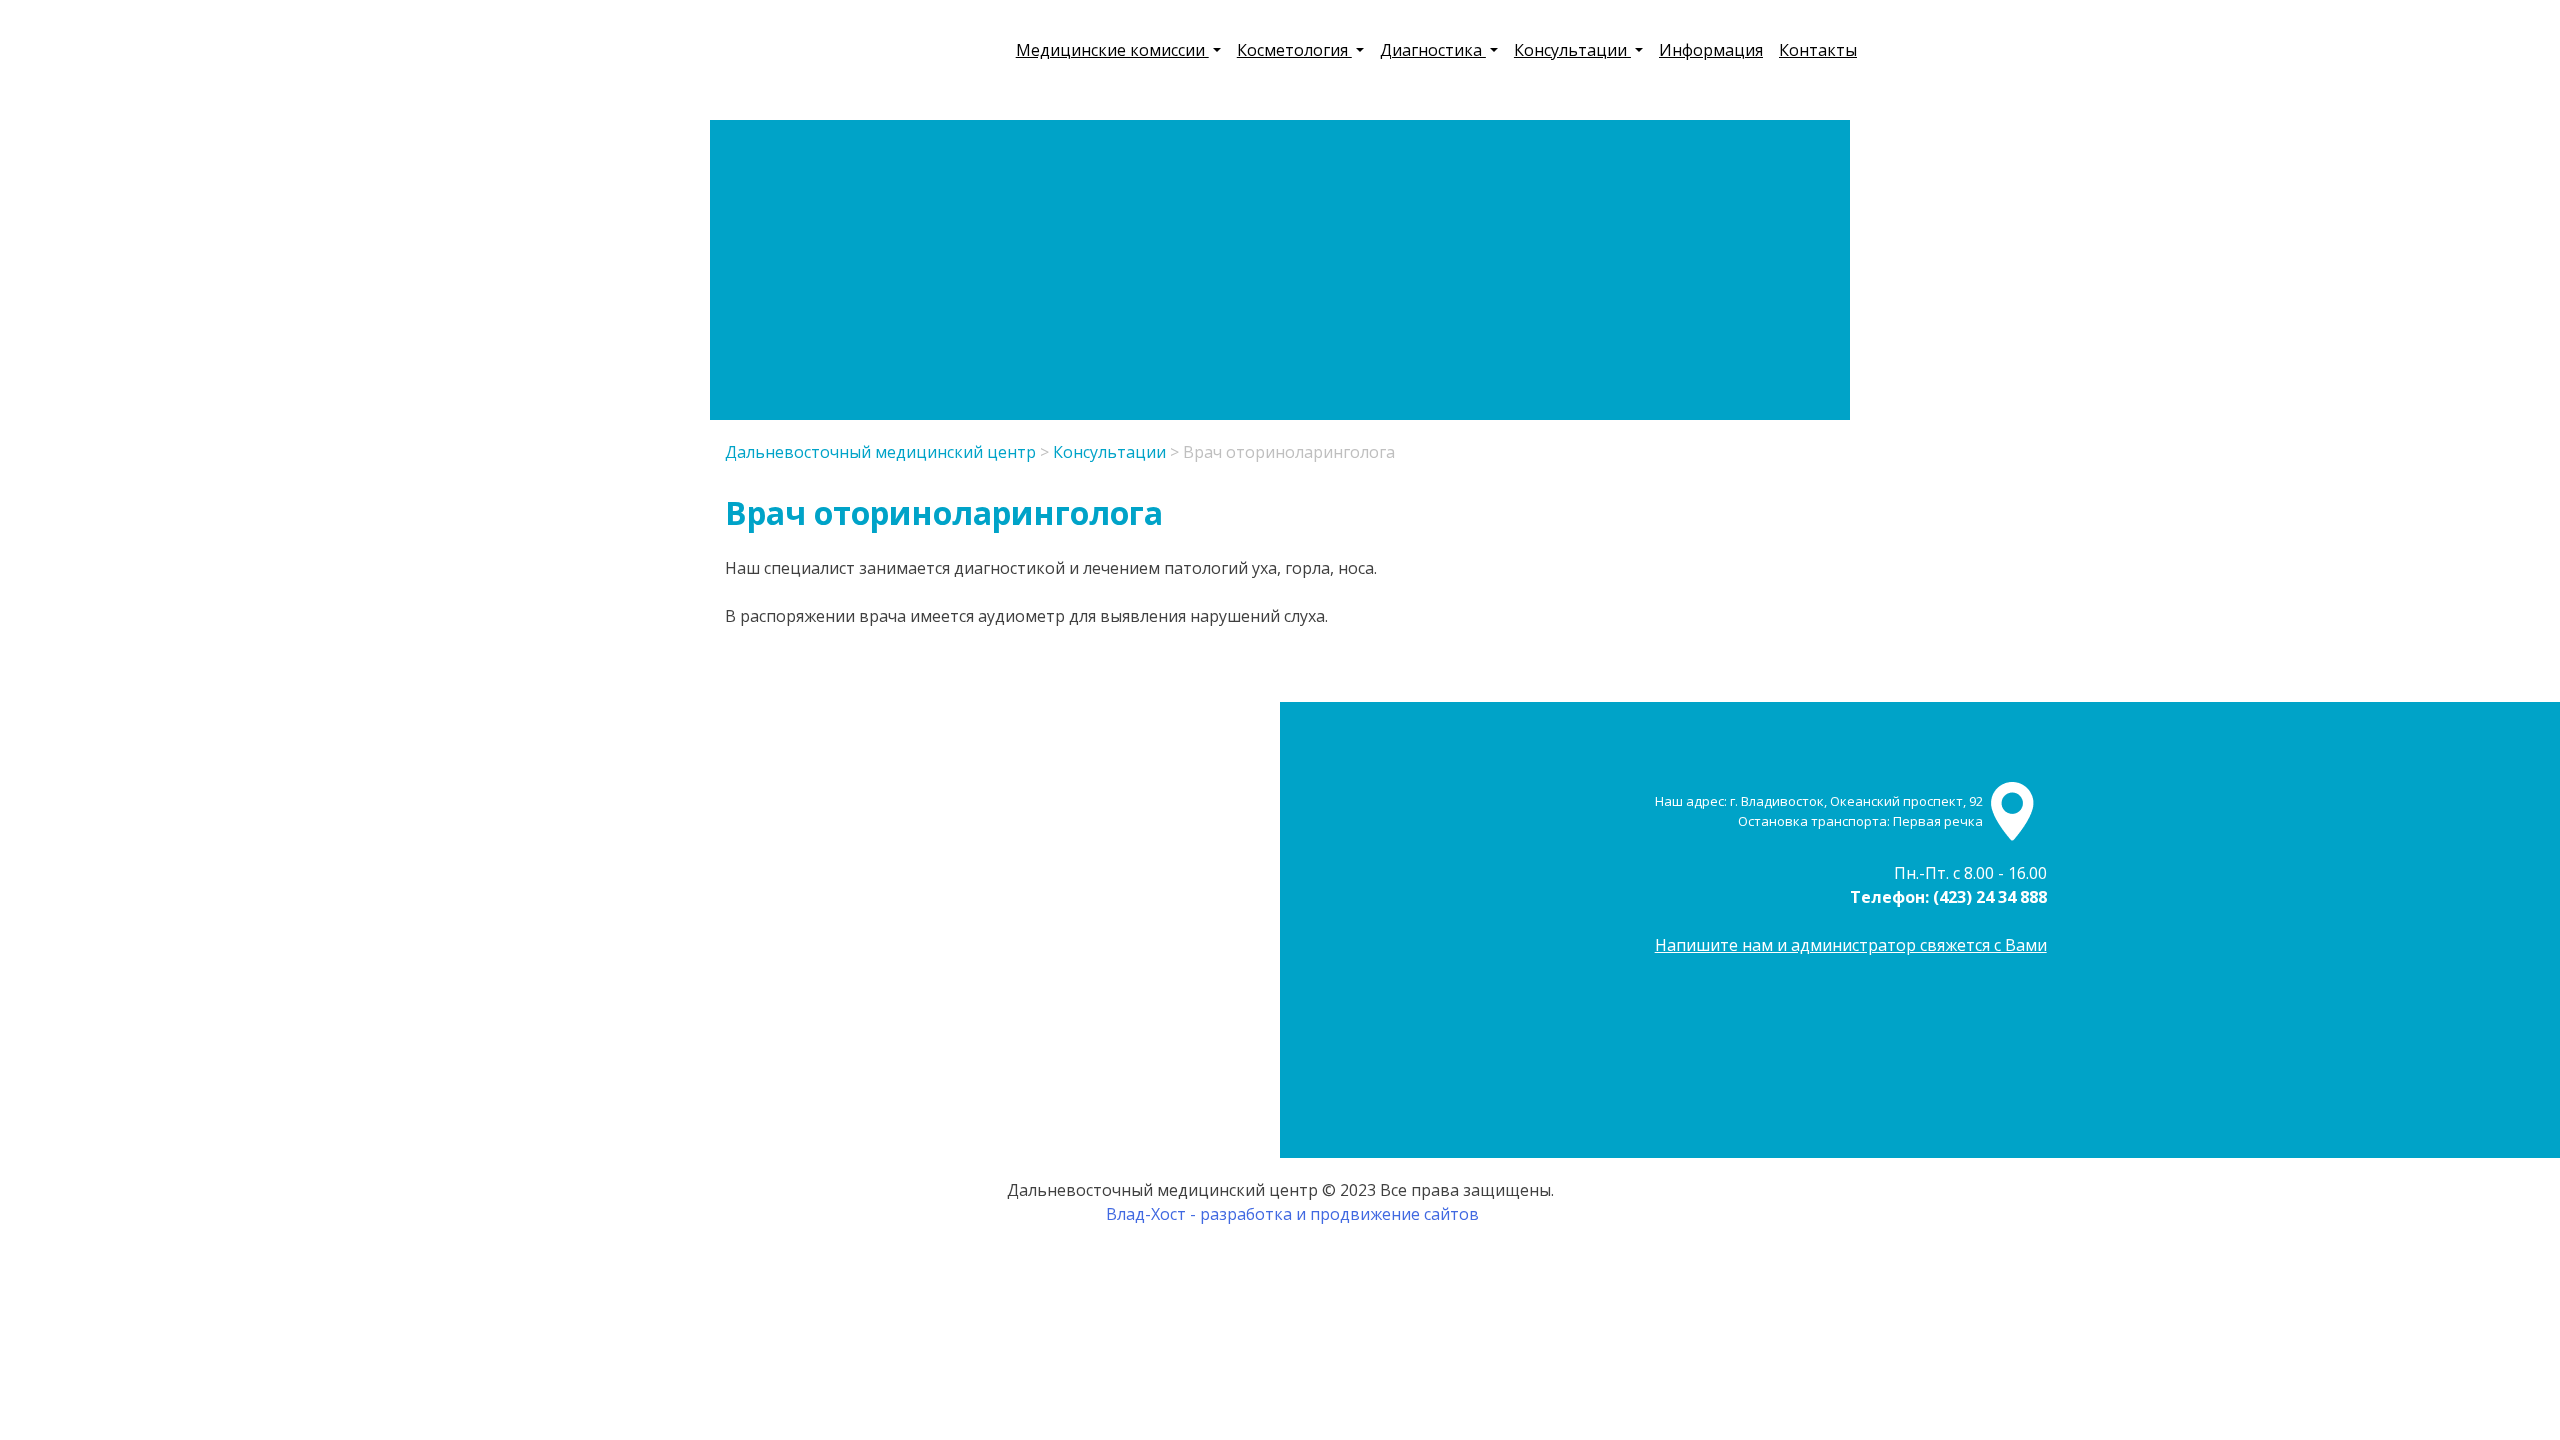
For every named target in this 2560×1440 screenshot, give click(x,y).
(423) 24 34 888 (1990, 897)
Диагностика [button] (1433, 50)
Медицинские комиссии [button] (1112, 50)
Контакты (1818, 50)
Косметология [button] (1294, 50)
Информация (1711, 50)
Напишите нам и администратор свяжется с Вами (1851, 945)
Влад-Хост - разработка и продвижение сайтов (1292, 1214)
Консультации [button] (1572, 50)
